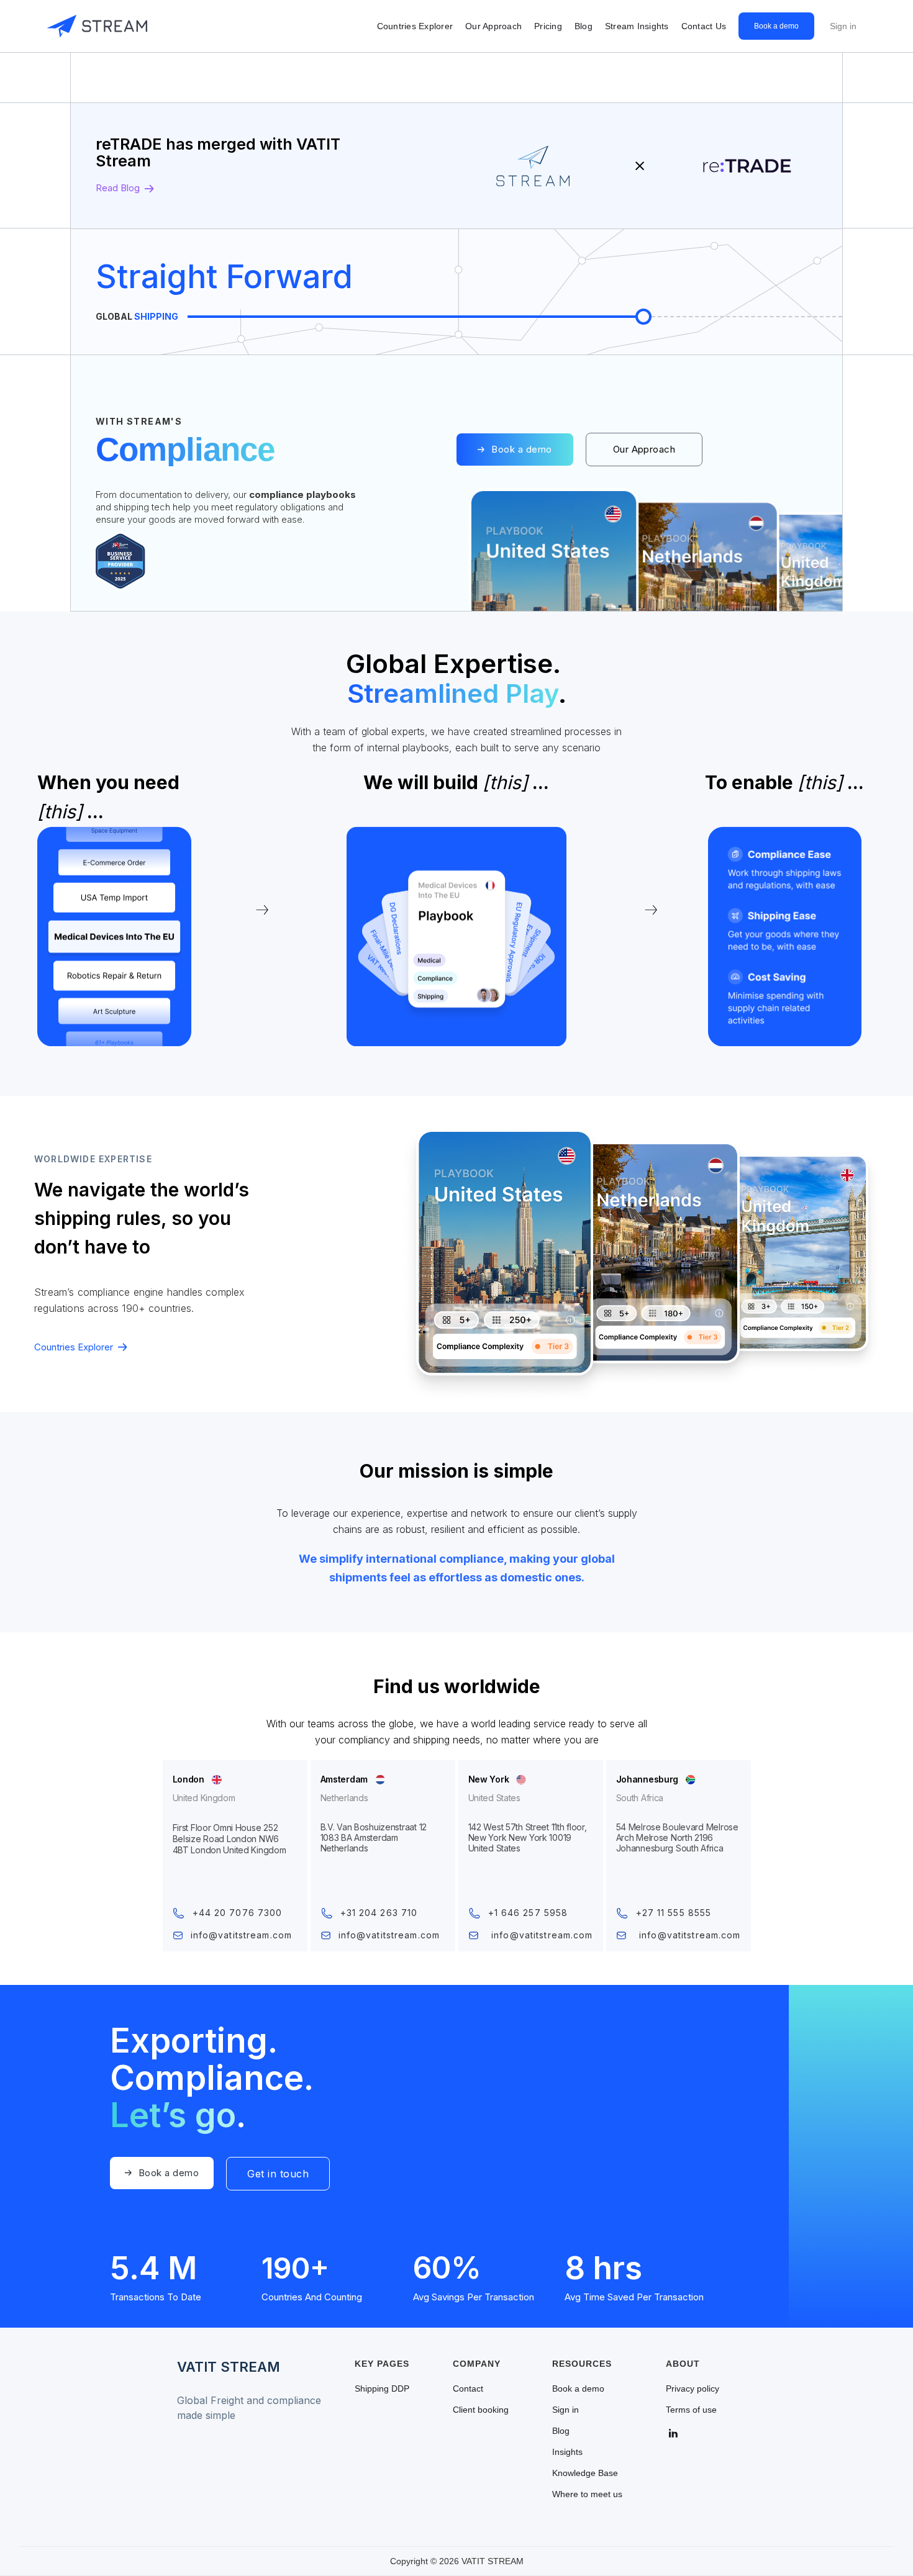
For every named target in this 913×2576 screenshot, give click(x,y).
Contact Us (704, 26)
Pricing (548, 26)
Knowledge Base (585, 2473)
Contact (468, 2388)
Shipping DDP (382, 2388)
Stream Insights (637, 26)
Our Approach (493, 26)
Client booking (481, 2410)
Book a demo (776, 26)
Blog (584, 26)
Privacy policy (693, 2388)
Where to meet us (587, 2494)
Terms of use (691, 2410)
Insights (567, 2452)
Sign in (843, 26)
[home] (97, 26)
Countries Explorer (415, 26)
